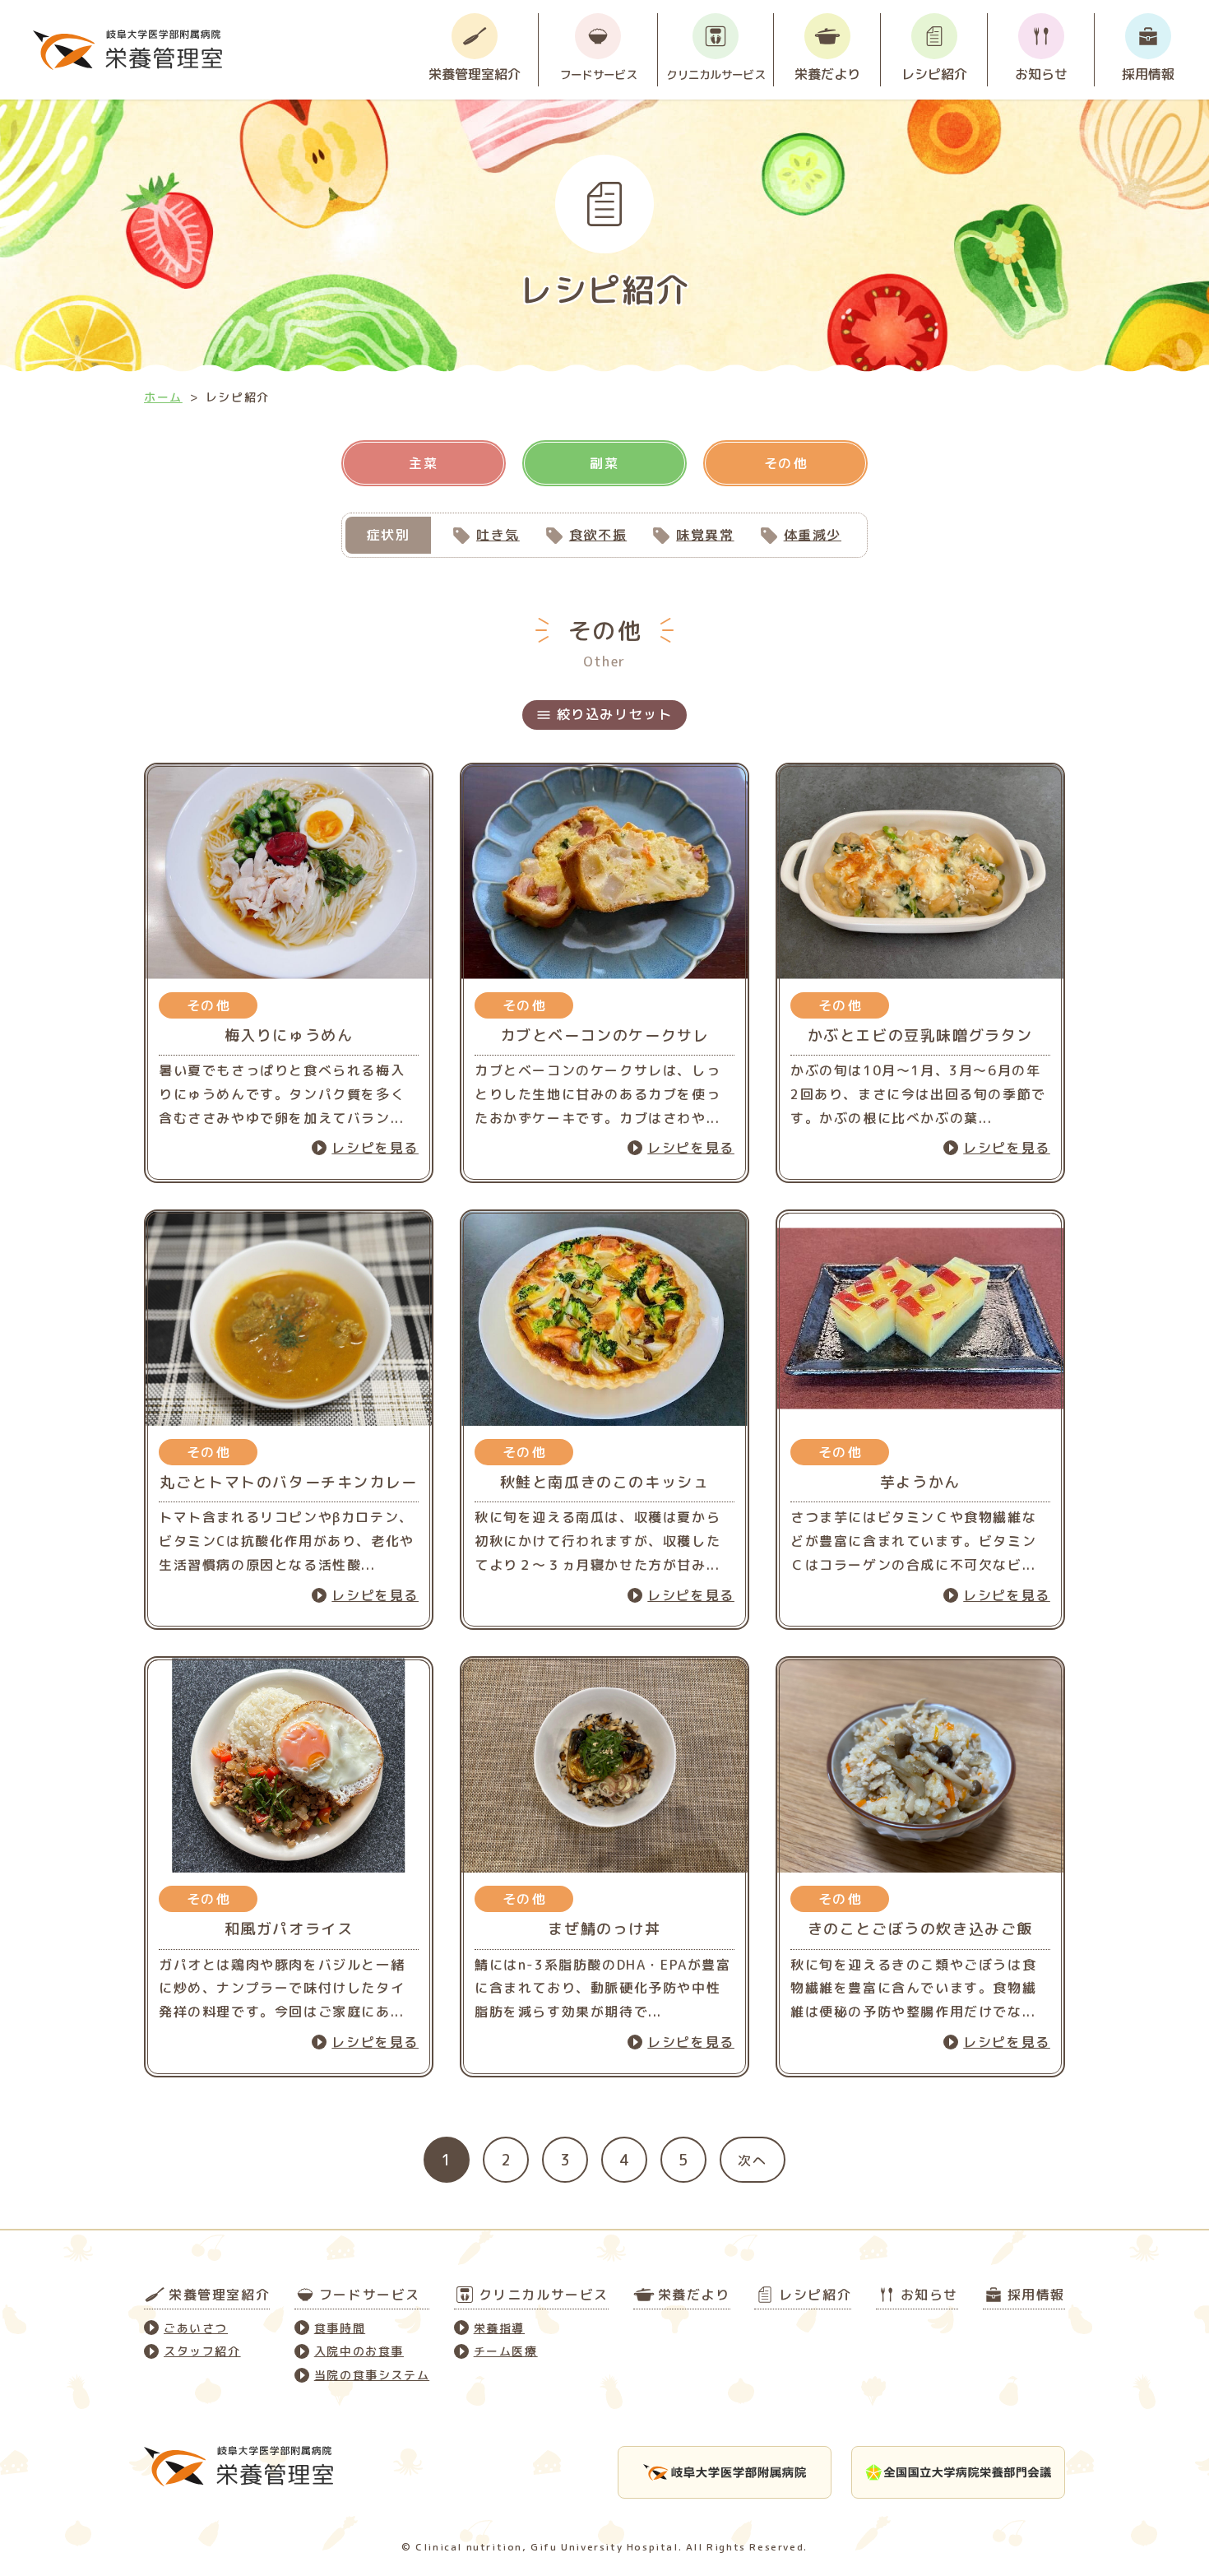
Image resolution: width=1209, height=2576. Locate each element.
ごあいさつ (196, 2328)
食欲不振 (598, 535)
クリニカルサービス (716, 74)
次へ (752, 2161)
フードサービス (598, 74)
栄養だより (827, 74)
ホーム (163, 397)
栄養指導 (499, 2328)
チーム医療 (506, 2351)
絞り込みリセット (615, 714)
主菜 (423, 463)
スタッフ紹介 (202, 2351)
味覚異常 (705, 535)
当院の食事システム (372, 2375)
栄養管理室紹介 (475, 74)
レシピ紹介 (934, 74)
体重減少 (813, 535)
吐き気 (498, 535)
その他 (786, 463)
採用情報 (1148, 74)
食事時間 (340, 2328)
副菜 (604, 463)
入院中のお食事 (359, 2351)
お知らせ (1041, 74)
